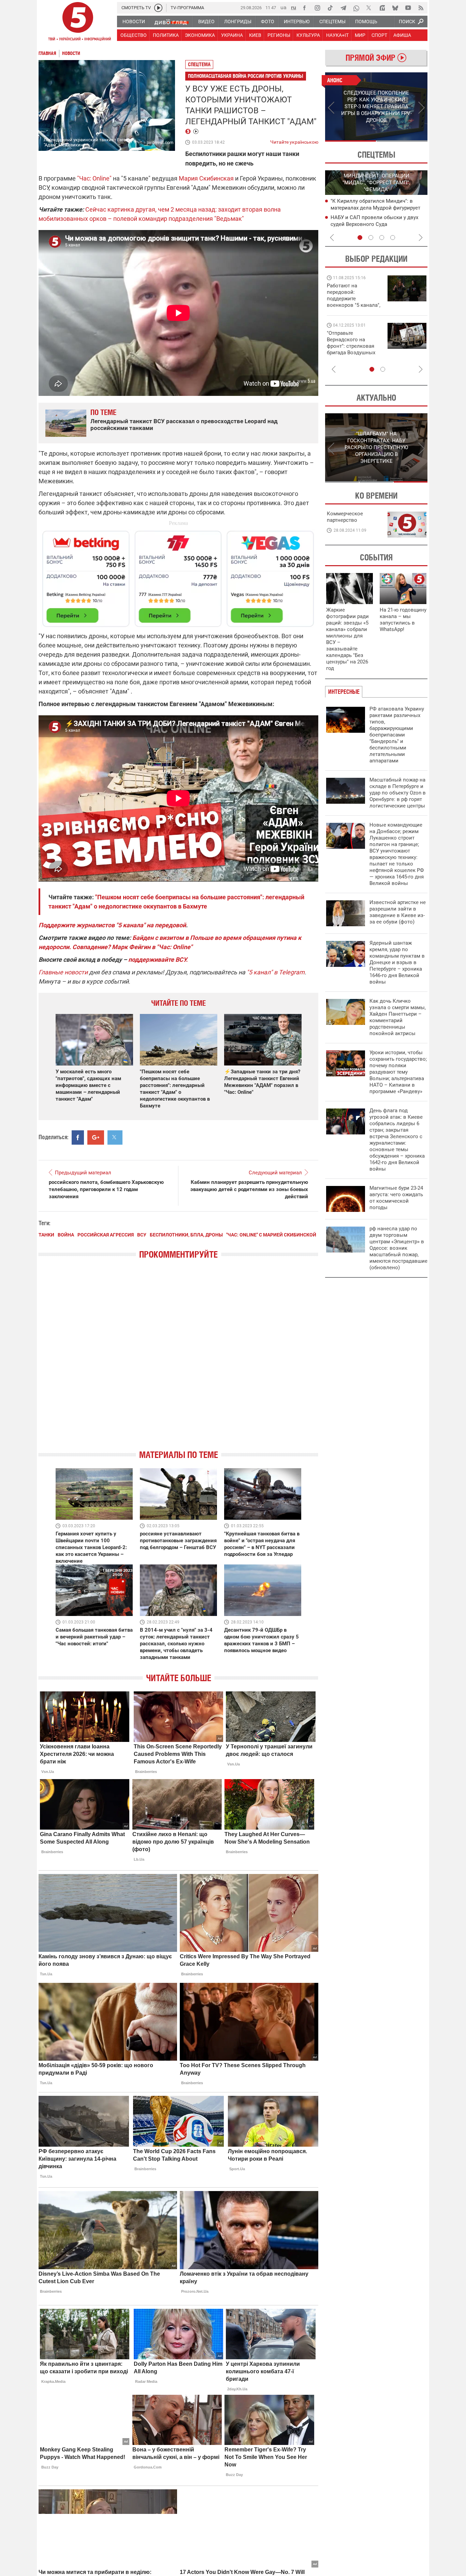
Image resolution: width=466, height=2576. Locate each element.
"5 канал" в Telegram (276, 972)
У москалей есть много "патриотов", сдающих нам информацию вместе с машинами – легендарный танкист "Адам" (88, 1085)
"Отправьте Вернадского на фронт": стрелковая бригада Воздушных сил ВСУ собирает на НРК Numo (352, 349)
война (66, 1235)
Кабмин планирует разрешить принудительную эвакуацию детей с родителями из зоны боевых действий (249, 1189)
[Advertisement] (178, 576)
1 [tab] (351, 141)
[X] (369, 8)
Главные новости (63, 972)
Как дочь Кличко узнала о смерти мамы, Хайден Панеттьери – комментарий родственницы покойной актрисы (398, 1017)
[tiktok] (330, 8)
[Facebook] (304, 8)
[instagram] (317, 8)
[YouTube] (408, 8)
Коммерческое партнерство (345, 517)
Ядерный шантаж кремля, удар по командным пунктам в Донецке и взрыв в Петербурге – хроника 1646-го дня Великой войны (397, 962)
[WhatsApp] (356, 8)
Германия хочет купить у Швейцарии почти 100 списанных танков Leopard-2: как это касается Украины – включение (91, 1547)
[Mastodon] (382, 8)
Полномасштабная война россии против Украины (246, 76)
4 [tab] (393, 238)
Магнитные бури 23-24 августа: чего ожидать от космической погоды (396, 1198)
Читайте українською (294, 141)
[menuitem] (133, 22)
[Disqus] (178, 1360)
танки (46, 1235)
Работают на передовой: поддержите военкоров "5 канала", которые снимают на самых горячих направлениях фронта (354, 305)
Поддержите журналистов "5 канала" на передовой (112, 925)
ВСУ (142, 1235)
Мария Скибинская (206, 178)
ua (283, 7)
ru (294, 7)
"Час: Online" (94, 178)
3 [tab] (382, 238)
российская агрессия (106, 1235)
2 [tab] (402, 141)
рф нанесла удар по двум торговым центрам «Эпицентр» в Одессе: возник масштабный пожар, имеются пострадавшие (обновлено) (398, 1248)
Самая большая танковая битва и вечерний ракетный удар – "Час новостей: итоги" (94, 1637)
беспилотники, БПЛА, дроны (186, 1235)
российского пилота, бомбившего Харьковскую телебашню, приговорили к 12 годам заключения (106, 1189)
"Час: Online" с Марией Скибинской (271, 1235)
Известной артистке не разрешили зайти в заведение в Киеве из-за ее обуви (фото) (398, 912)
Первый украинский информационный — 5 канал (78, 23)
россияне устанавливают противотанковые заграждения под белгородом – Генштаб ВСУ (178, 1541)
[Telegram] (343, 8)
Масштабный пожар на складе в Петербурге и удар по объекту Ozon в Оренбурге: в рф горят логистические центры (398, 793)
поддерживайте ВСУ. (158, 960)
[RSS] (421, 8)
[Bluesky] (395, 8)
